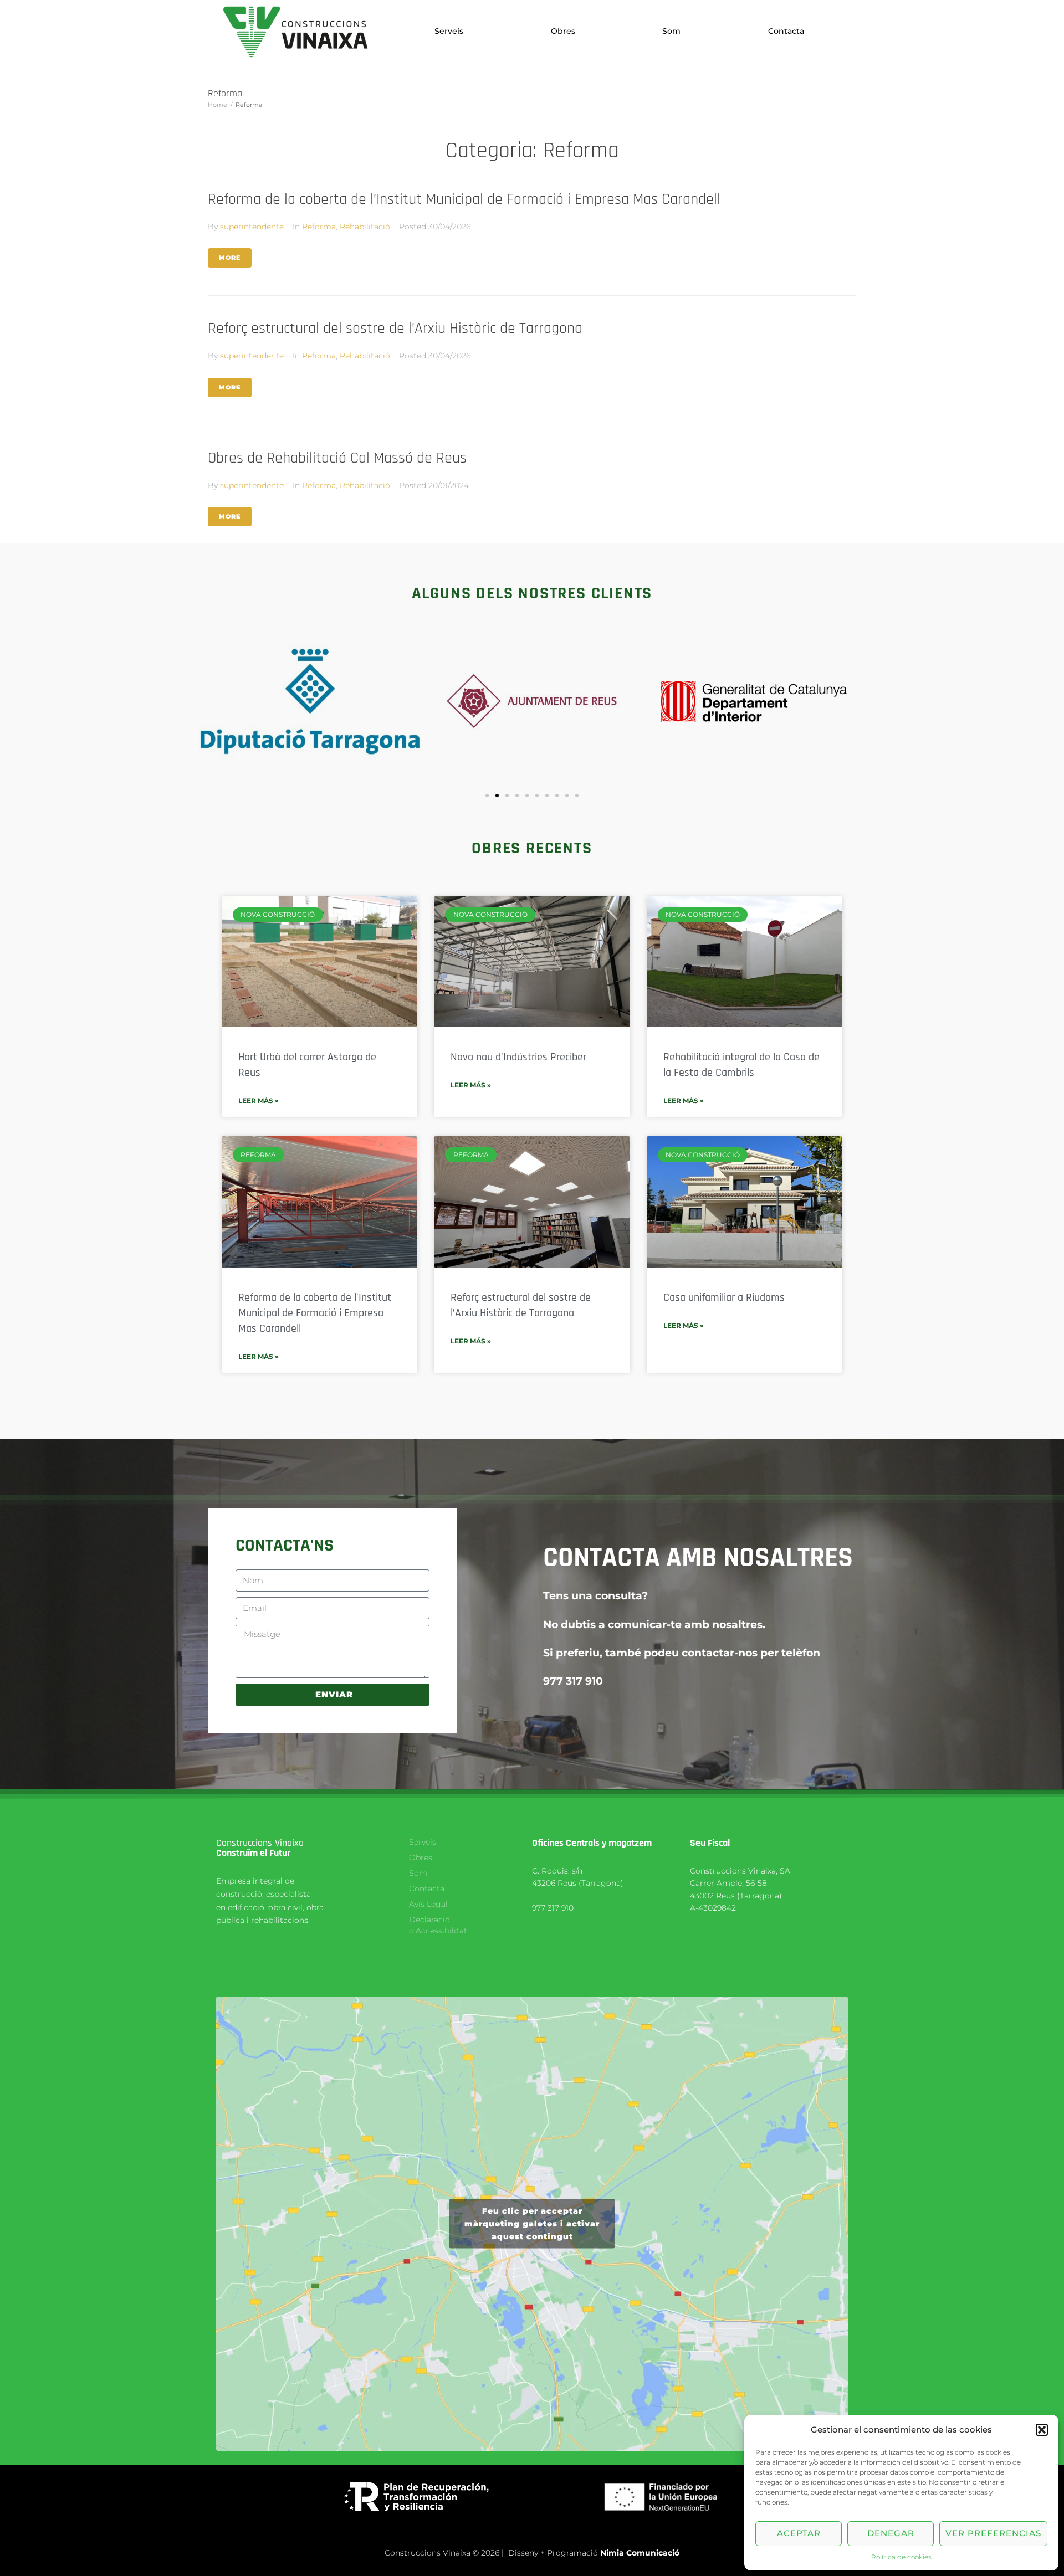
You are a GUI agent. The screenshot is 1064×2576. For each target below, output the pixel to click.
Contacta (786, 31)
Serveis (449, 31)
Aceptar (799, 2533)
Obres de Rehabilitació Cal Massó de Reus (337, 458)
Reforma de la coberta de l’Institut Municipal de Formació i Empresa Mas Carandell (464, 199)
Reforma (319, 227)
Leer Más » (259, 1100)
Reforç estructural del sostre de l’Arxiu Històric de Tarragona (395, 329)
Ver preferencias (993, 2533)
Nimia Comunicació (640, 2553)
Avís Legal (428, 1904)
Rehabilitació (365, 227)
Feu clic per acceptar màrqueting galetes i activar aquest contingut (532, 2223)
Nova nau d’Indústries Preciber (518, 1057)
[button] (1042, 2430)
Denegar (891, 2533)
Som (671, 31)
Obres (563, 31)
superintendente (252, 227)
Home (218, 105)
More (230, 258)
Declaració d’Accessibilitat (438, 1925)
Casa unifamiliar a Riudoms (724, 1297)
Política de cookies (901, 2557)
